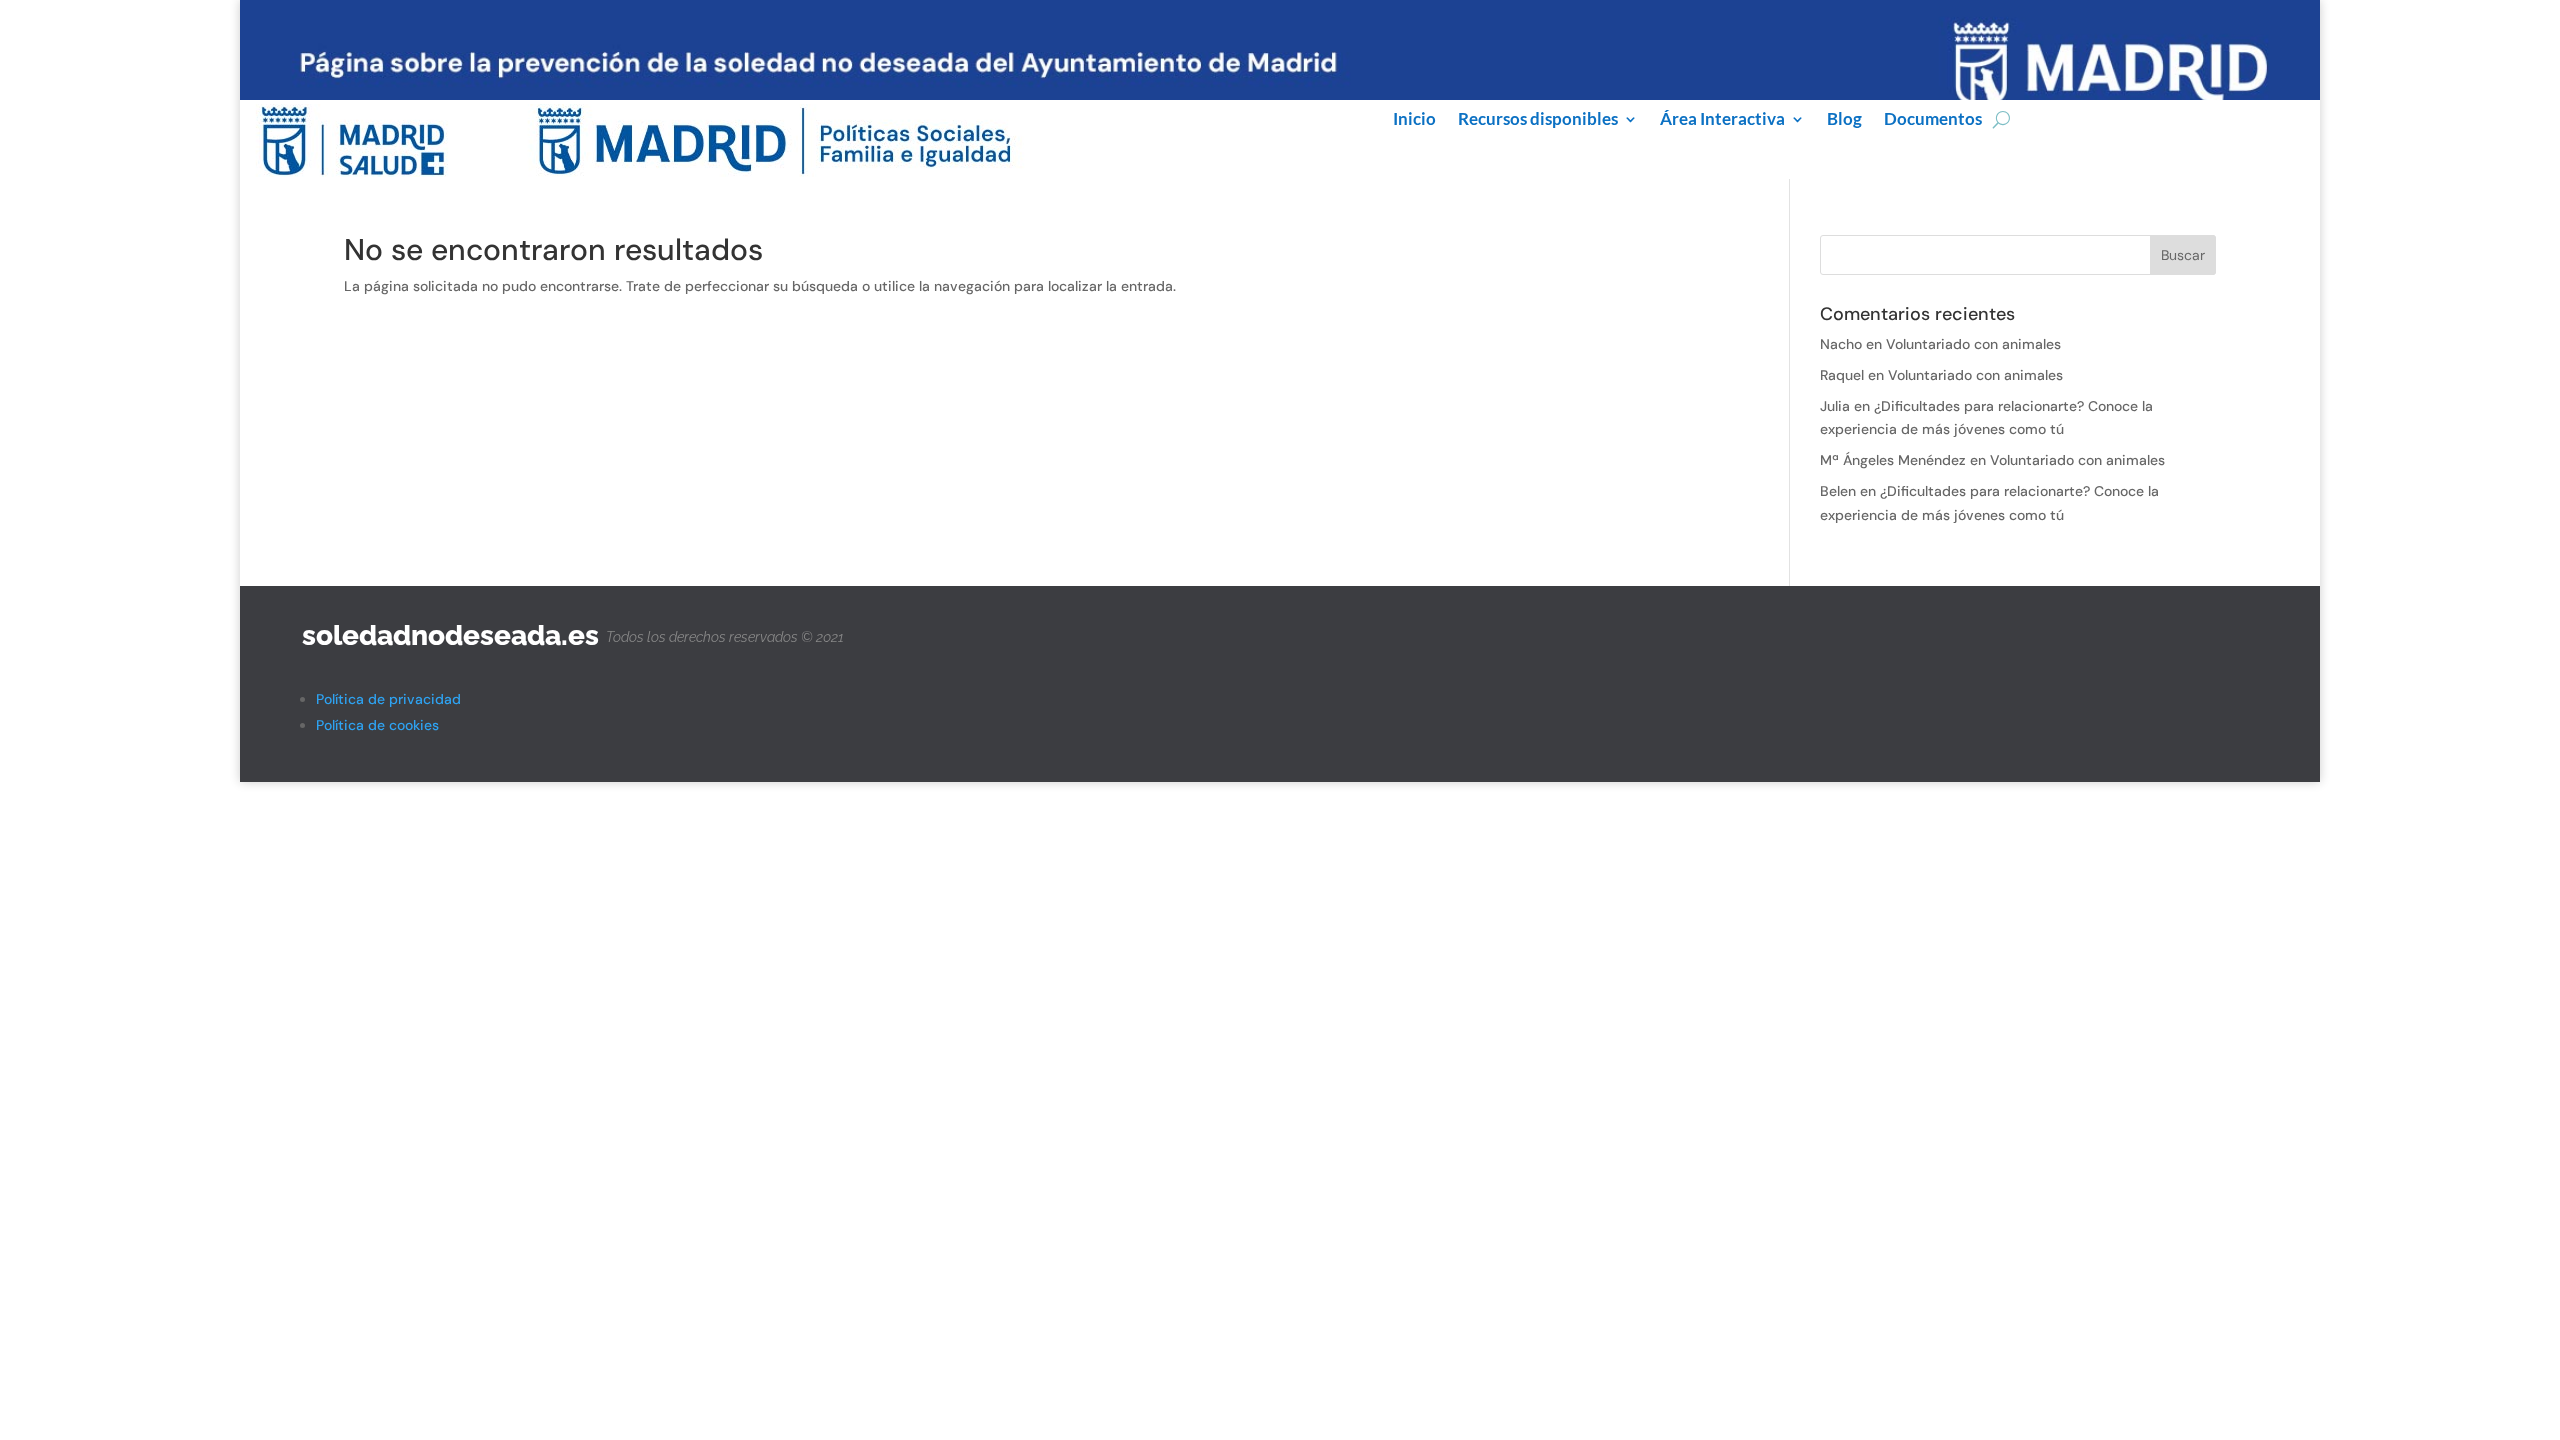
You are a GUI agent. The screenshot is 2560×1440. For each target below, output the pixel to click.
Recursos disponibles (1538, 120)
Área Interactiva (1722, 120)
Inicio (1414, 120)
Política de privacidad (388, 699)
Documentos (1933, 120)
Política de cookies (377, 725)
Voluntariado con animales (1973, 344)
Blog (1844, 120)
